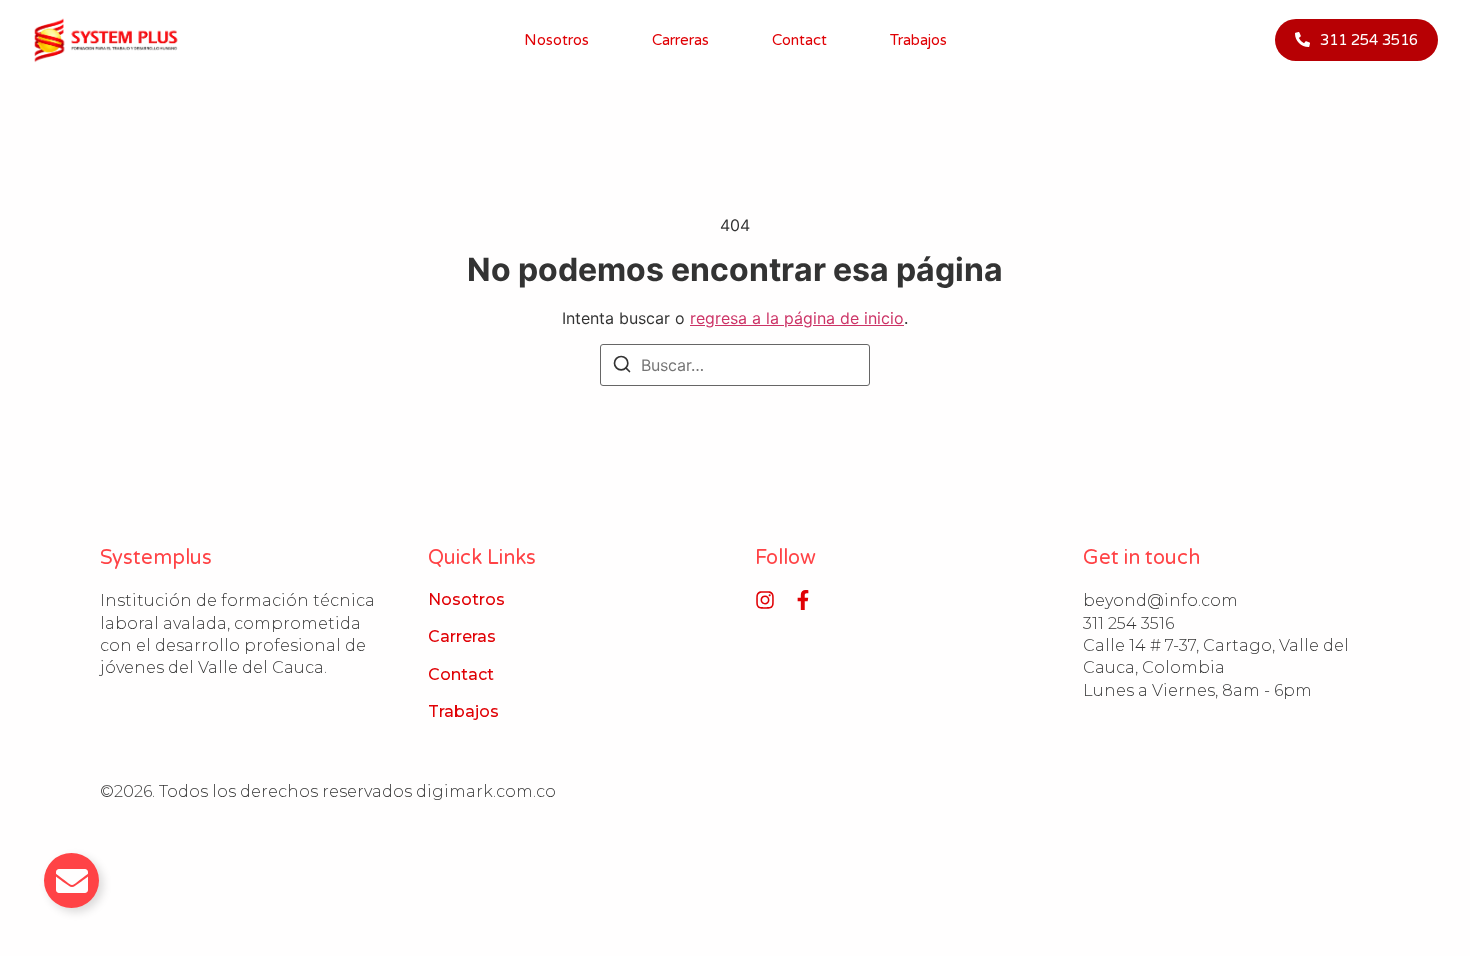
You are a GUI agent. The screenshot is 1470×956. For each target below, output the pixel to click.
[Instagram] (765, 600)
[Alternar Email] (71, 880)
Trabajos (918, 40)
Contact (799, 40)
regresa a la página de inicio (797, 318)
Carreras (680, 40)
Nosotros (556, 40)
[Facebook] (803, 600)
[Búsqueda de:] (735, 365)
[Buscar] (622, 367)
